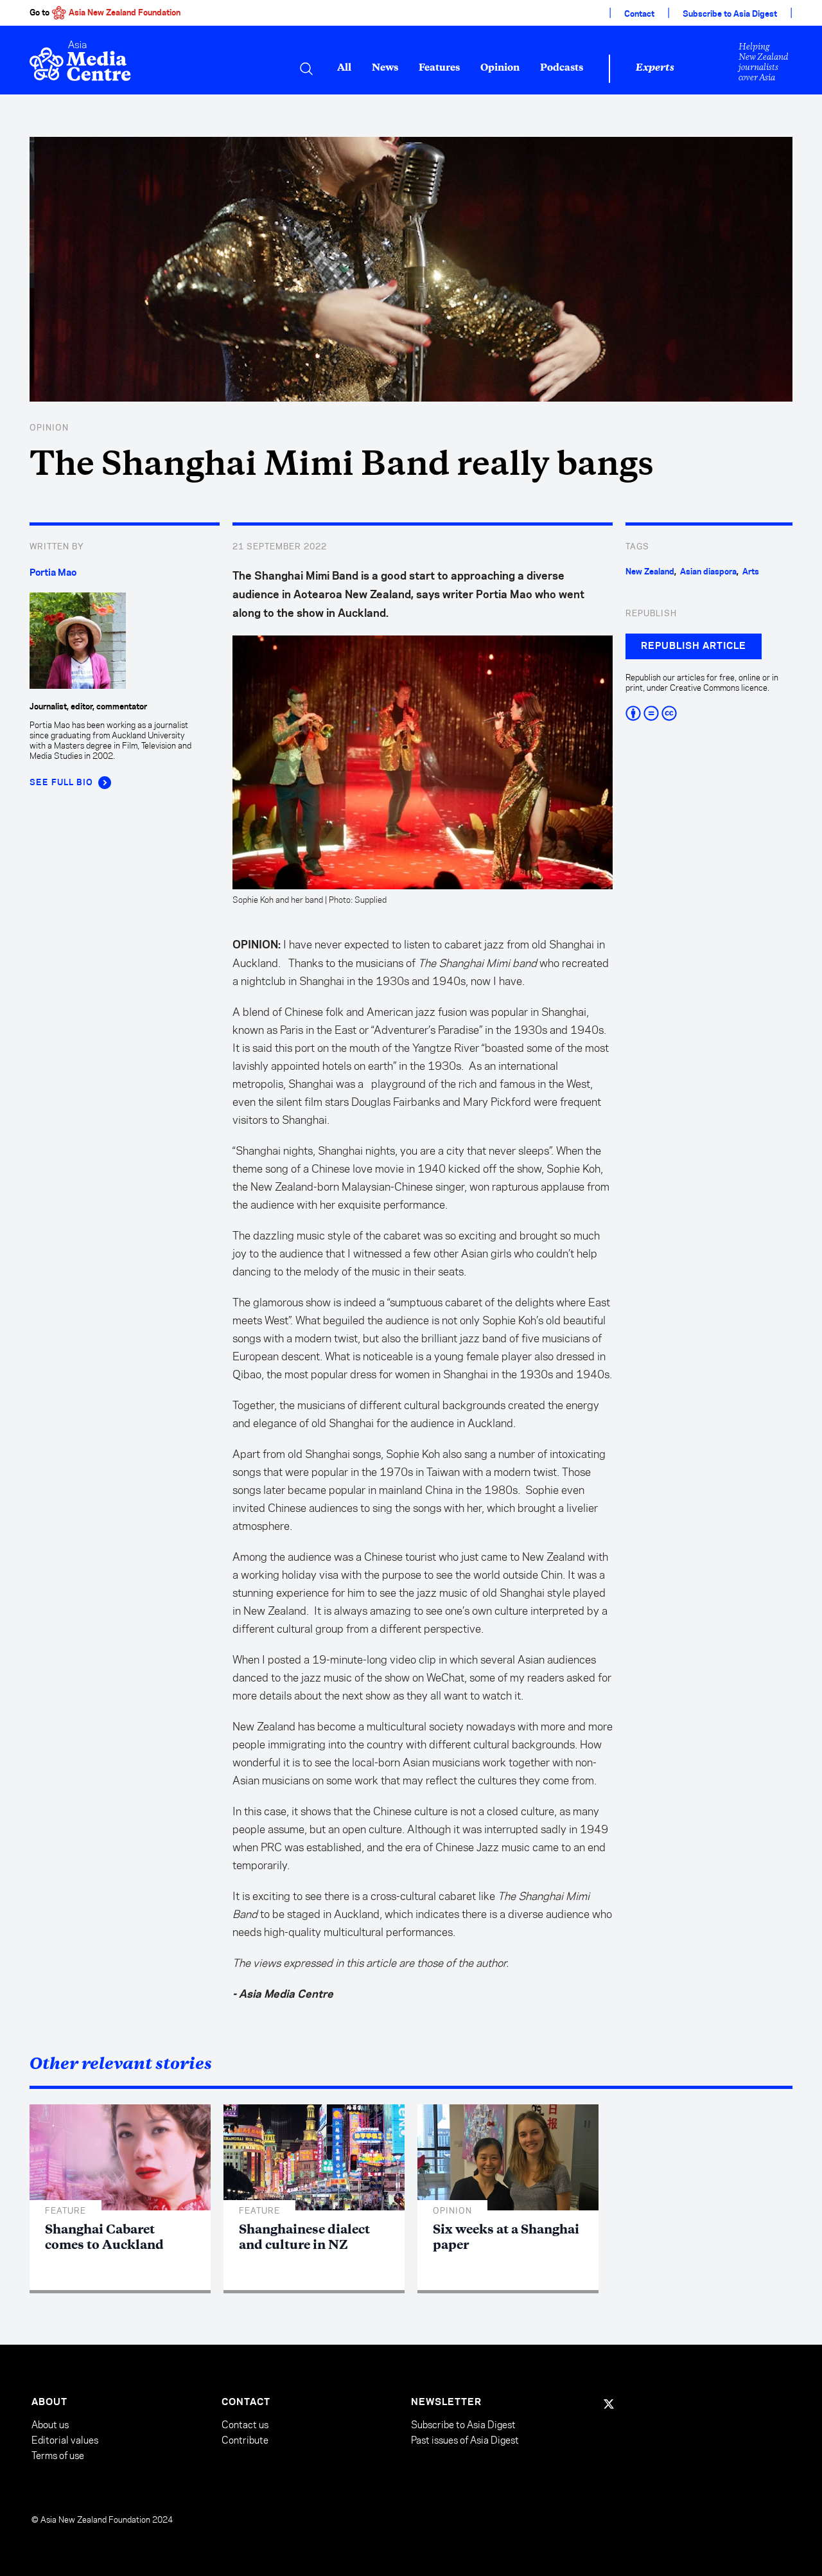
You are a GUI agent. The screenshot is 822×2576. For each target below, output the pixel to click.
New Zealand (650, 572)
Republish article (694, 646)
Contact (639, 14)
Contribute (245, 2440)
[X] (609, 2404)
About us (50, 2425)
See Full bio (61, 783)
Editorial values (65, 2440)
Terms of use (58, 2456)
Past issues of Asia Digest (465, 2440)
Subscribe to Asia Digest (730, 14)
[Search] (306, 69)
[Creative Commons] (709, 713)
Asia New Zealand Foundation (125, 13)
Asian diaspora (708, 572)
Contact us (245, 2425)
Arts (751, 572)
